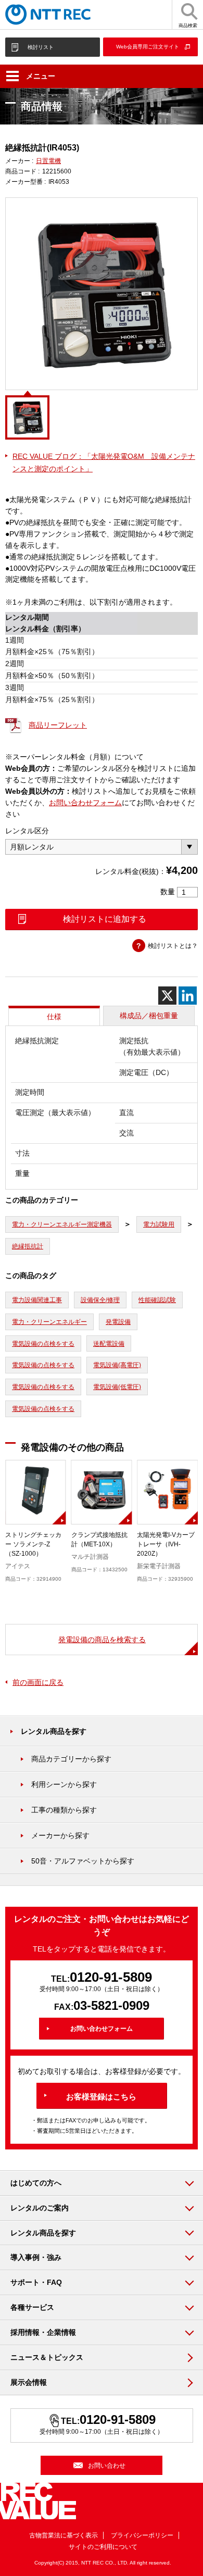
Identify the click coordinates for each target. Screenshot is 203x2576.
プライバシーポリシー (142, 2535)
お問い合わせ (107, 2466)
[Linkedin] (188, 996)
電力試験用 (159, 1224)
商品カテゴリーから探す (71, 1759)
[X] (167, 996)
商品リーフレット (58, 725)
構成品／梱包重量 (149, 1016)
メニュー (41, 76)
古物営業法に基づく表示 (64, 2535)
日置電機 (48, 161)
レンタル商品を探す (54, 1731)
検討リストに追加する (105, 919)
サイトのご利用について (103, 2547)
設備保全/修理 (100, 1300)
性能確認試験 (157, 1300)
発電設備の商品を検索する (102, 1640)
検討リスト (41, 47)
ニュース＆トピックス (47, 2357)
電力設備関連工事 (37, 1300)
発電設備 (118, 1322)
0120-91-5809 (111, 1977)
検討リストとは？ (173, 946)
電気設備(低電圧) (117, 1387)
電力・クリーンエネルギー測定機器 (62, 1224)
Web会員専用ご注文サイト (148, 47)
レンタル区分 (27, 831)
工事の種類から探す (64, 1810)
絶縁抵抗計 (28, 1246)
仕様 (54, 1017)
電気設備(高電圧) (117, 1365)
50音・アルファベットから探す (83, 1861)
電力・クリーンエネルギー (49, 1322)
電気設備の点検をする (43, 1344)
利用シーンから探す (64, 1784)
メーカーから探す (60, 1835)
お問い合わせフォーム (85, 803)
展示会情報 (29, 2382)
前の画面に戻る (38, 1682)
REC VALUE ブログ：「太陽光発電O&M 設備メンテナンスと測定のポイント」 (104, 462)
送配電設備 (109, 1344)
